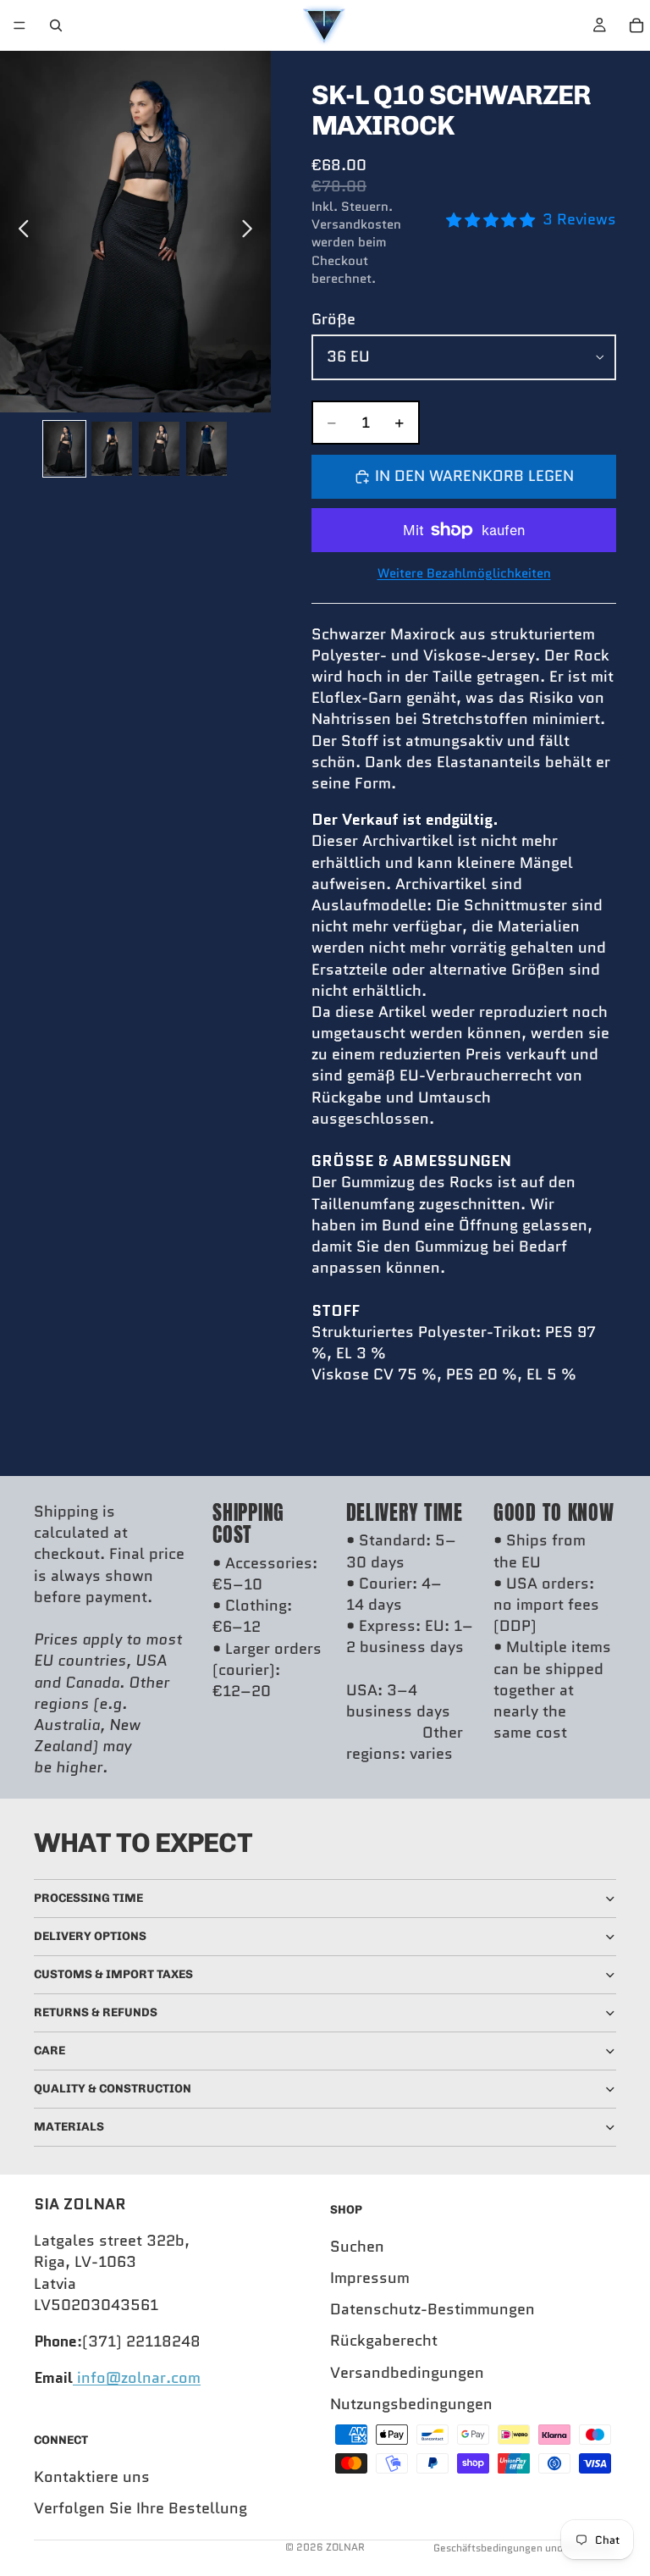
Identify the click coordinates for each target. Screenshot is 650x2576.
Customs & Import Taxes (113, 1974)
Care (50, 2051)
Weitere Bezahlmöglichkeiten (464, 574)
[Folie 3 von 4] (159, 449)
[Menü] (19, 25)
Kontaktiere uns (92, 2477)
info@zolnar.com (137, 2379)
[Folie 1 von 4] (64, 449)
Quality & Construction (113, 2089)
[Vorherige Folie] (19, 231)
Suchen (357, 2247)
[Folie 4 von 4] (207, 449)
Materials (69, 2127)
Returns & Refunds (96, 2012)
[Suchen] (56, 25)
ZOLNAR (345, 2547)
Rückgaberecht (384, 2341)
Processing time (88, 1898)
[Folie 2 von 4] (112, 449)
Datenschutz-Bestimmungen (432, 2310)
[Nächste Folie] (252, 231)
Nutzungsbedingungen (411, 2404)
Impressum (370, 2278)
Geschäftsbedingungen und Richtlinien (525, 2548)
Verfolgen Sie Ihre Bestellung (140, 2508)
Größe (333, 319)
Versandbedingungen (407, 2373)
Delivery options (90, 1936)
